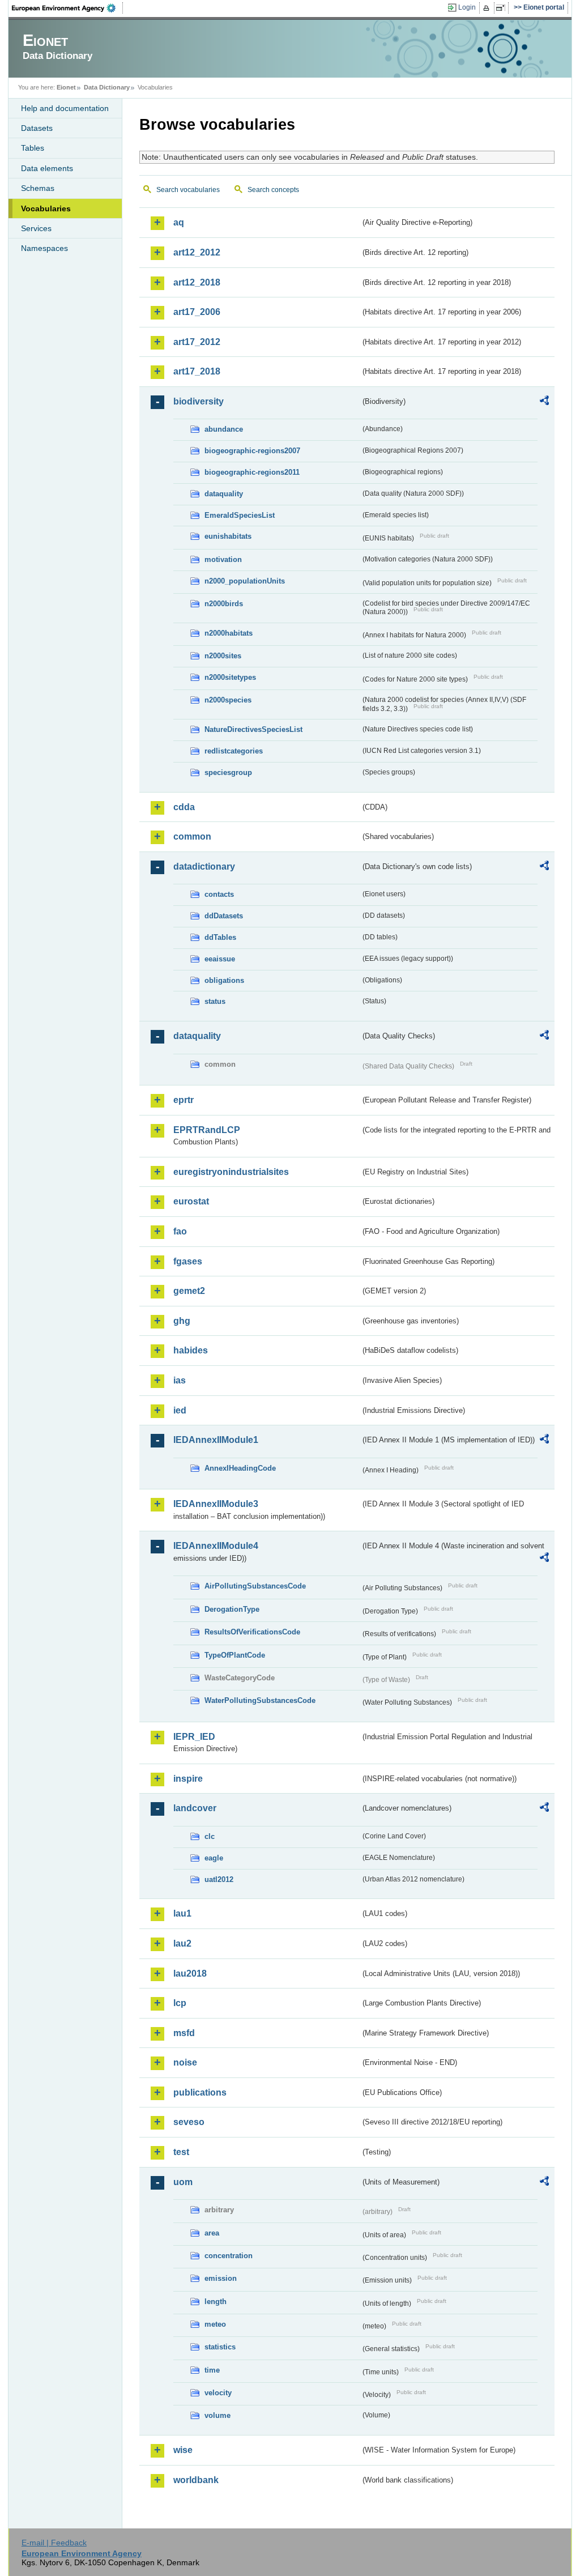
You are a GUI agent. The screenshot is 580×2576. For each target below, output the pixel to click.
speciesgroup (228, 772)
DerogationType (232, 1609)
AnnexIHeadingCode (240, 1468)
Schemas (38, 188)
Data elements (47, 168)
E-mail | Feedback (54, 2543)
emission (221, 2278)
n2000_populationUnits (245, 581)
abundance (224, 429)
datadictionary (204, 867)
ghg (182, 1321)
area (212, 2233)
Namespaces (44, 248)
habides (191, 1350)
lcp (180, 2003)
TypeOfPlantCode (235, 1655)
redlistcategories (234, 751)
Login (467, 7)
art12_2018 (197, 282)
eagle (214, 1858)
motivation (223, 559)
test (181, 2152)
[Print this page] (488, 8)
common (192, 836)
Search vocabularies (188, 190)
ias (180, 1380)
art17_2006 (197, 312)
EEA (67, 8)
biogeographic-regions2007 (252, 451)
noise (185, 2062)
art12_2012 (197, 252)
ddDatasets (224, 916)
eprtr (184, 1100)
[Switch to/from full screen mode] (503, 8)
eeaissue (220, 959)
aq (179, 222)
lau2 (182, 1943)
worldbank (196, 2480)
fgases (188, 1261)
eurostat (191, 1201)
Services (36, 228)
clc (210, 1836)
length (216, 2302)
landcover (195, 1808)
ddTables (220, 937)
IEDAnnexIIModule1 (216, 1440)
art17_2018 (197, 371)
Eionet (66, 87)
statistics (220, 2347)
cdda (184, 807)
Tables (33, 148)
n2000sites (223, 656)
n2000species (228, 700)
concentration (229, 2256)
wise (183, 2450)
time (212, 2370)
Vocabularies (46, 208)
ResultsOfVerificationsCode (252, 1632)
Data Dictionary (107, 87)
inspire (188, 1779)
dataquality (224, 494)
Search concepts (273, 190)
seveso (189, 2122)
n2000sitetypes (230, 677)
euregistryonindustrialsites (231, 1172)
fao (180, 1231)
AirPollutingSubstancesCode (255, 1586)
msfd (184, 2033)
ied (180, 1410)
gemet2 (189, 1291)
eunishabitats (228, 536)
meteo (215, 2324)
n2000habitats (229, 633)
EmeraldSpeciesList (240, 515)
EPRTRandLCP (207, 1130)
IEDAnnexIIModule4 (216, 1546)
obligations (224, 980)
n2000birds (224, 604)
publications (200, 2092)
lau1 (182, 1913)
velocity (218, 2393)
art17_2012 (197, 342)
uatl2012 (219, 1879)
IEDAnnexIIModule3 (216, 1504)
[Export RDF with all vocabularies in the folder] (544, 402)
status (215, 1001)
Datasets (37, 128)
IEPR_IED (194, 1737)
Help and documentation (65, 108)
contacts (219, 894)
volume (217, 2415)
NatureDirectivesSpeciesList (253, 729)
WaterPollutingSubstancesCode (260, 1700)
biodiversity (199, 401)
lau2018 (190, 1973)
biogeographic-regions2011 (252, 472)
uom (183, 2182)
